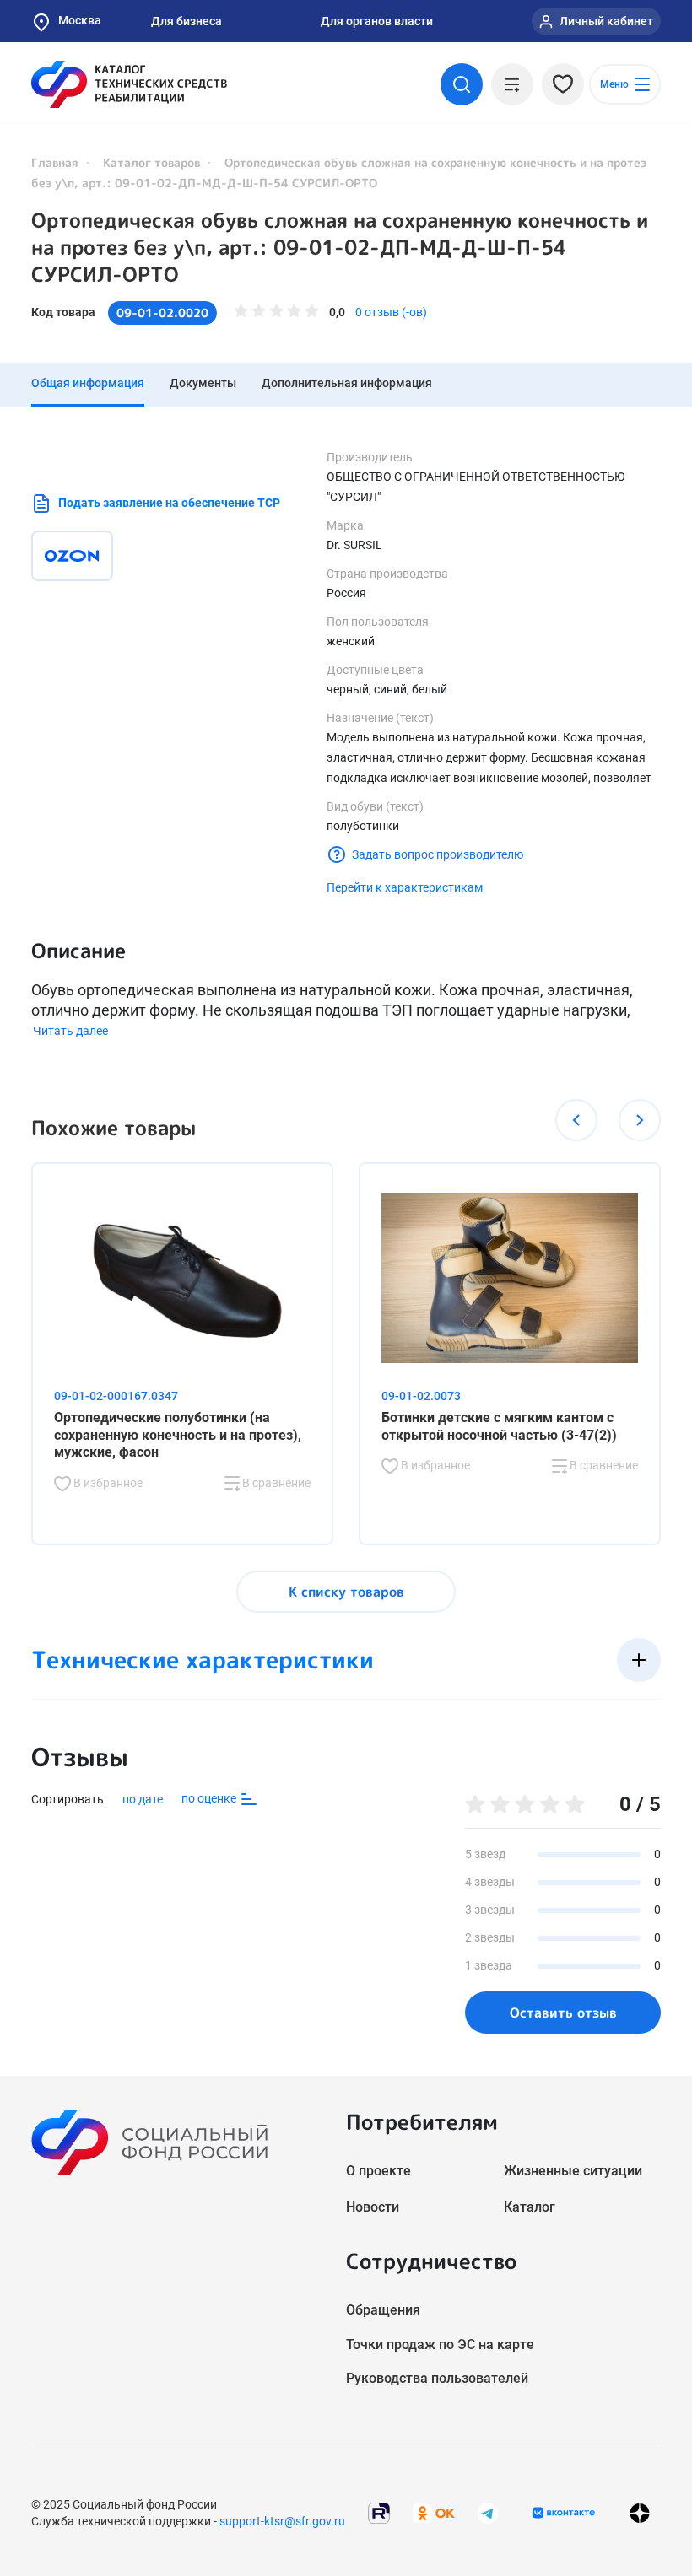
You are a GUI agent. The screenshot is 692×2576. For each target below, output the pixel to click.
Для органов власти (377, 21)
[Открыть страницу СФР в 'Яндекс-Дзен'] (640, 2512)
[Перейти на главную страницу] (129, 84)
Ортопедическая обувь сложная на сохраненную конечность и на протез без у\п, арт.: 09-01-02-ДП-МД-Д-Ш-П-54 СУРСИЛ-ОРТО (340, 247)
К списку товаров (346, 1592)
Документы (203, 383)
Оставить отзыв (563, 2013)
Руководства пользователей (437, 2378)
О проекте (378, 2171)
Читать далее (70, 1031)
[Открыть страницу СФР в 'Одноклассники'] (434, 2511)
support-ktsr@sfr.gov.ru (282, 2521)
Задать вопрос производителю (438, 854)
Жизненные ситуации (573, 2171)
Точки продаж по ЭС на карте (440, 2344)
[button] (576, 1120)
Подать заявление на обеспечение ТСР (169, 503)
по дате (143, 1799)
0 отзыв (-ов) (391, 312)
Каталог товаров (151, 162)
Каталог (530, 2207)
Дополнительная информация (347, 383)
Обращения (383, 2310)
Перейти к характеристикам (405, 887)
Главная (55, 162)
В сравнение (275, 1483)
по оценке (210, 1798)
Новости (373, 2207)
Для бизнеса (187, 21)
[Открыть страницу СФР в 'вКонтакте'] (564, 2513)
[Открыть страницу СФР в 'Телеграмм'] (488, 2511)
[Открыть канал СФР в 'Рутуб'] (379, 2511)
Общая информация (88, 383)
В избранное (107, 1483)
